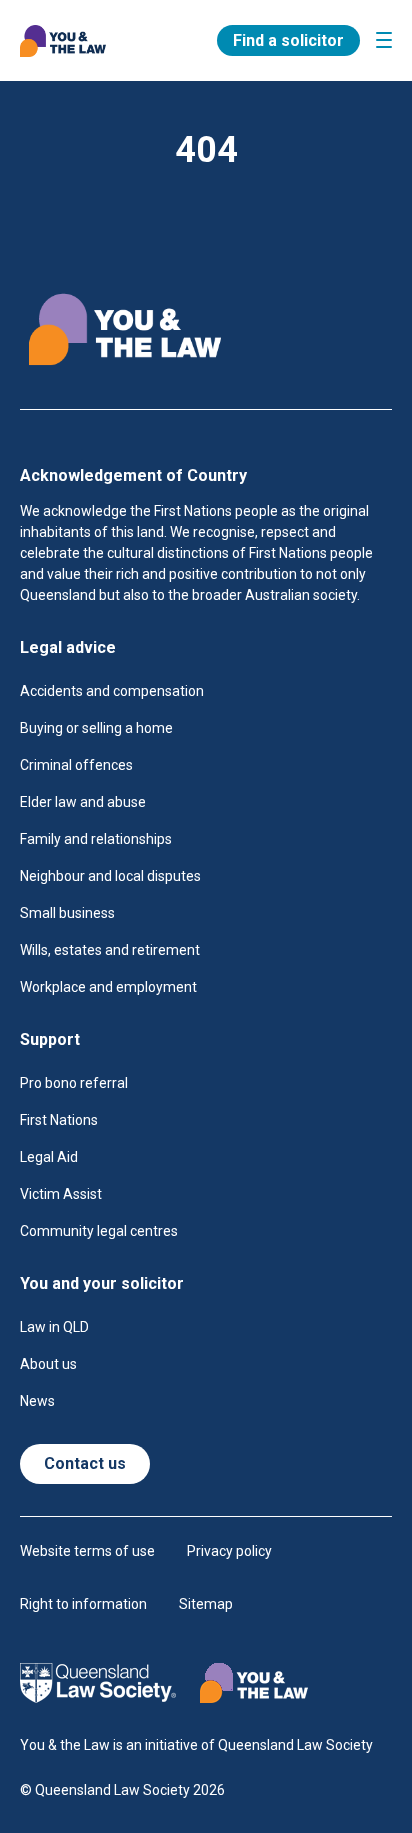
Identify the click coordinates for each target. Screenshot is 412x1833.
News (37, 1401)
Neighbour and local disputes (110, 876)
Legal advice (68, 647)
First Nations (59, 1120)
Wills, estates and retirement (110, 950)
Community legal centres (99, 1231)
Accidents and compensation (112, 691)
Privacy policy (229, 1551)
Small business (67, 913)
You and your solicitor (102, 1283)
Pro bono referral (74, 1083)
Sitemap (206, 1604)
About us (48, 1364)
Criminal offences (76, 765)
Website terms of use (87, 1551)
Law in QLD (54, 1327)
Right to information (83, 1604)
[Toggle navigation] (384, 40)
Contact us (85, 1463)
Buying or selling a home (96, 728)
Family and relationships (96, 839)
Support (50, 1039)
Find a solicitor (288, 40)
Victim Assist (61, 1194)
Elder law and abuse (83, 802)
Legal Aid (49, 1157)
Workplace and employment (108, 987)
